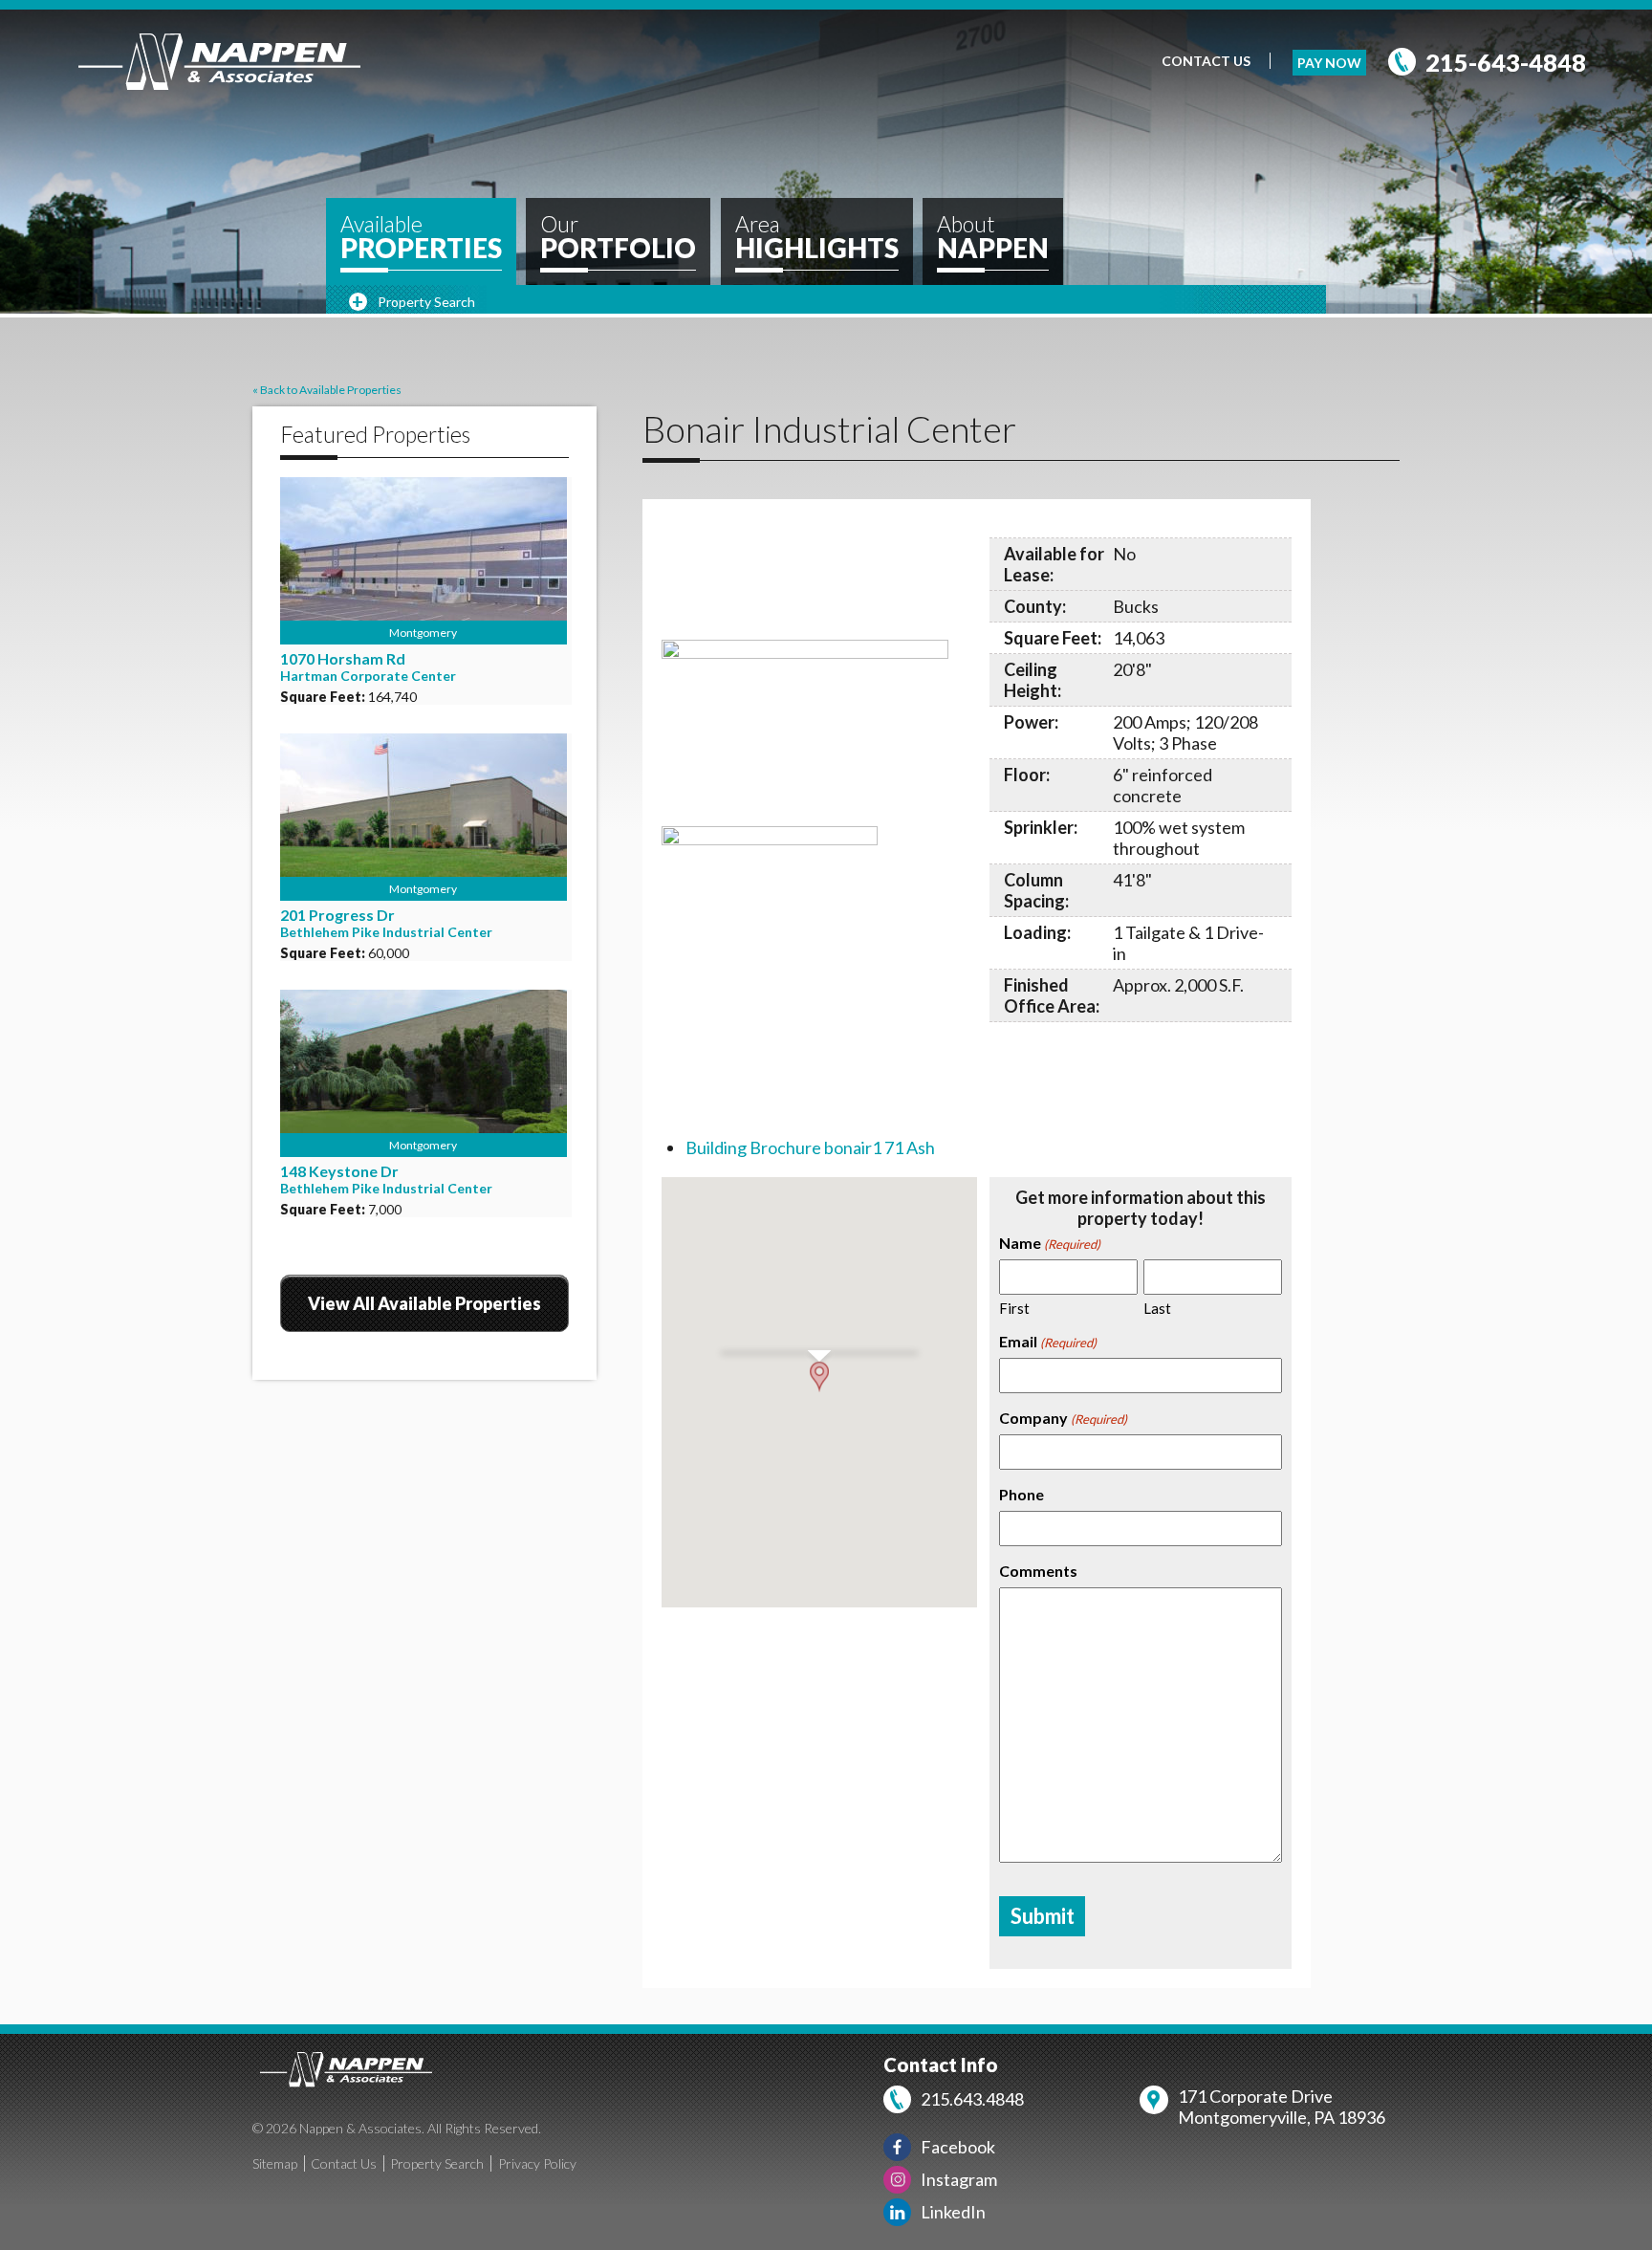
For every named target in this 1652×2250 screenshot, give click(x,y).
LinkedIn (953, 2212)
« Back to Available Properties (327, 390)
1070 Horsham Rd (343, 658)
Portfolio (618, 238)
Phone (1022, 1494)
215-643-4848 (1506, 62)
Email (1048, 1341)
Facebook (958, 2147)
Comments (1038, 1571)
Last (1157, 1308)
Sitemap (275, 2163)
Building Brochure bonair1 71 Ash (810, 1147)
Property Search (437, 2163)
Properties (421, 238)
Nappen (993, 238)
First (1014, 1308)
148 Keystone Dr (339, 1171)
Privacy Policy (537, 2163)
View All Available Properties (424, 1303)
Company (1063, 1418)
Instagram (959, 2179)
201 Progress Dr (337, 915)
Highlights (817, 238)
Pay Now (1329, 63)
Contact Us (1206, 61)
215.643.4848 (972, 2099)
